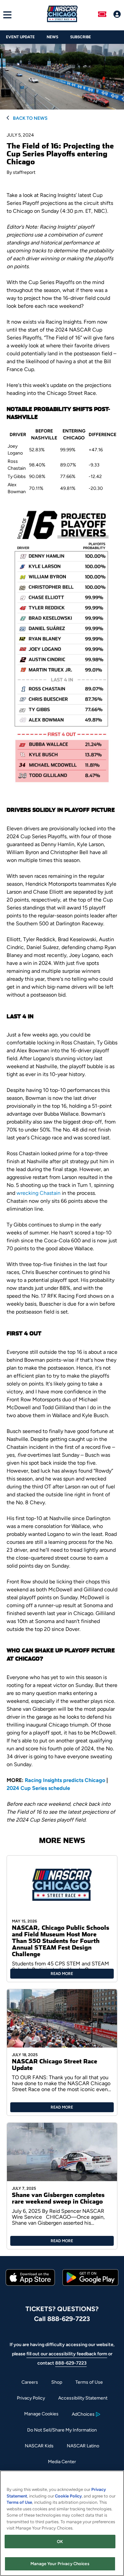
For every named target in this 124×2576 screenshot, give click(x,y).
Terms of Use (89, 2382)
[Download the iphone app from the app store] (30, 2284)
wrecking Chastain (39, 1193)
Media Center (62, 2462)
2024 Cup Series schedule (38, 1788)
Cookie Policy (68, 2496)
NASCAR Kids (39, 2446)
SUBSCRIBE (81, 37)
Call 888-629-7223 (62, 2319)
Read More (62, 1974)
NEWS (52, 37)
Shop (57, 2382)
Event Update (20, 37)
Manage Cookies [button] (41, 2414)
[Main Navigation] (6, 15)
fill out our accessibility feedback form (67, 2354)
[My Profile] (117, 15)
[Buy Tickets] (102, 15)
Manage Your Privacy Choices (60, 2564)
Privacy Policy (31, 2398)
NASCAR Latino (83, 2446)
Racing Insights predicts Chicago (65, 1780)
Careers (30, 2382)
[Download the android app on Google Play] (90, 2291)
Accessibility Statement (83, 2398)
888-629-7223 (71, 2363)
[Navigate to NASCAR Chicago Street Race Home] (62, 15)
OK (60, 2542)
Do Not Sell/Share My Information (62, 2430)
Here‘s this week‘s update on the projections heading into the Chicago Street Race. (59, 389)
